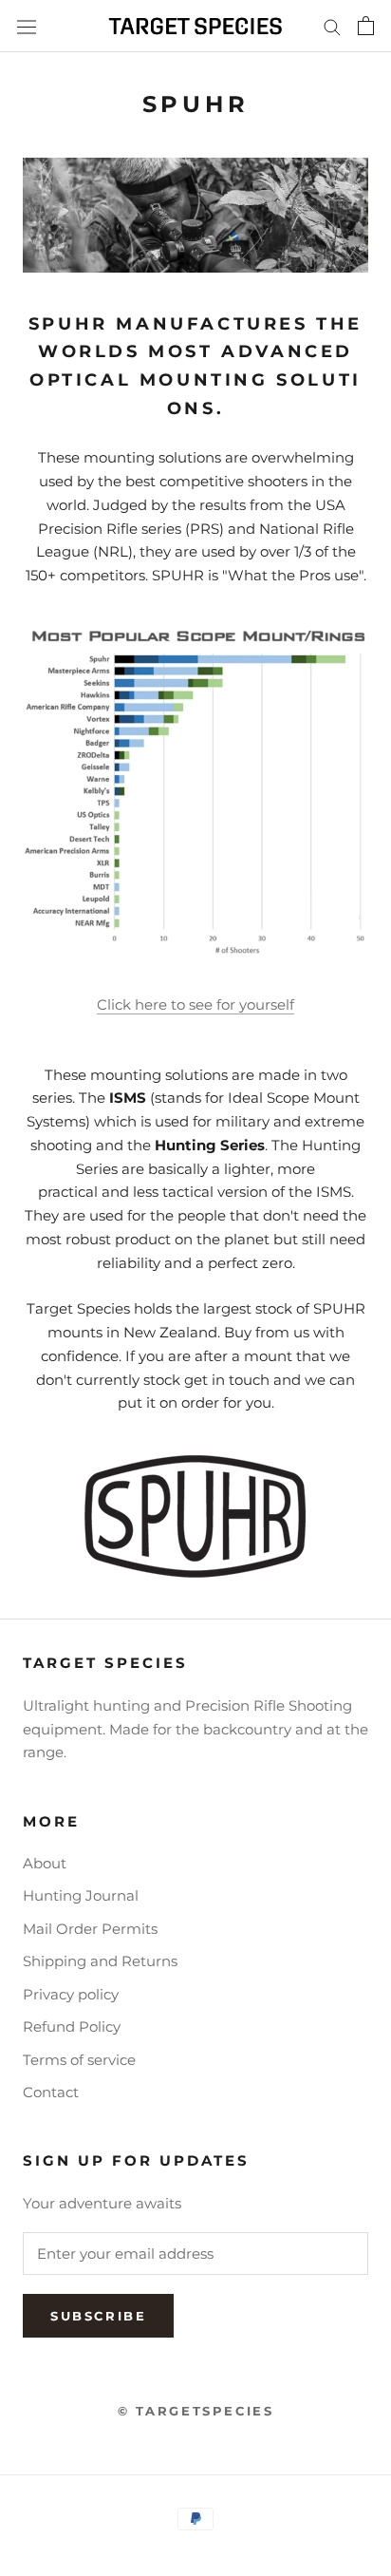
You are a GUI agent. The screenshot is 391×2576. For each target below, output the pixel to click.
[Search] (332, 27)
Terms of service (79, 2060)
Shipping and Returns (100, 1961)
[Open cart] (366, 26)
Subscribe (98, 2316)
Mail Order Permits (90, 1929)
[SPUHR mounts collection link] (195, 1517)
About (45, 1863)
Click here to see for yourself (195, 1004)
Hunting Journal (81, 1895)
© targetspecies (196, 2411)
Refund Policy (72, 2027)
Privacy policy (71, 1994)
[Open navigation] (27, 26)
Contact (51, 2092)
